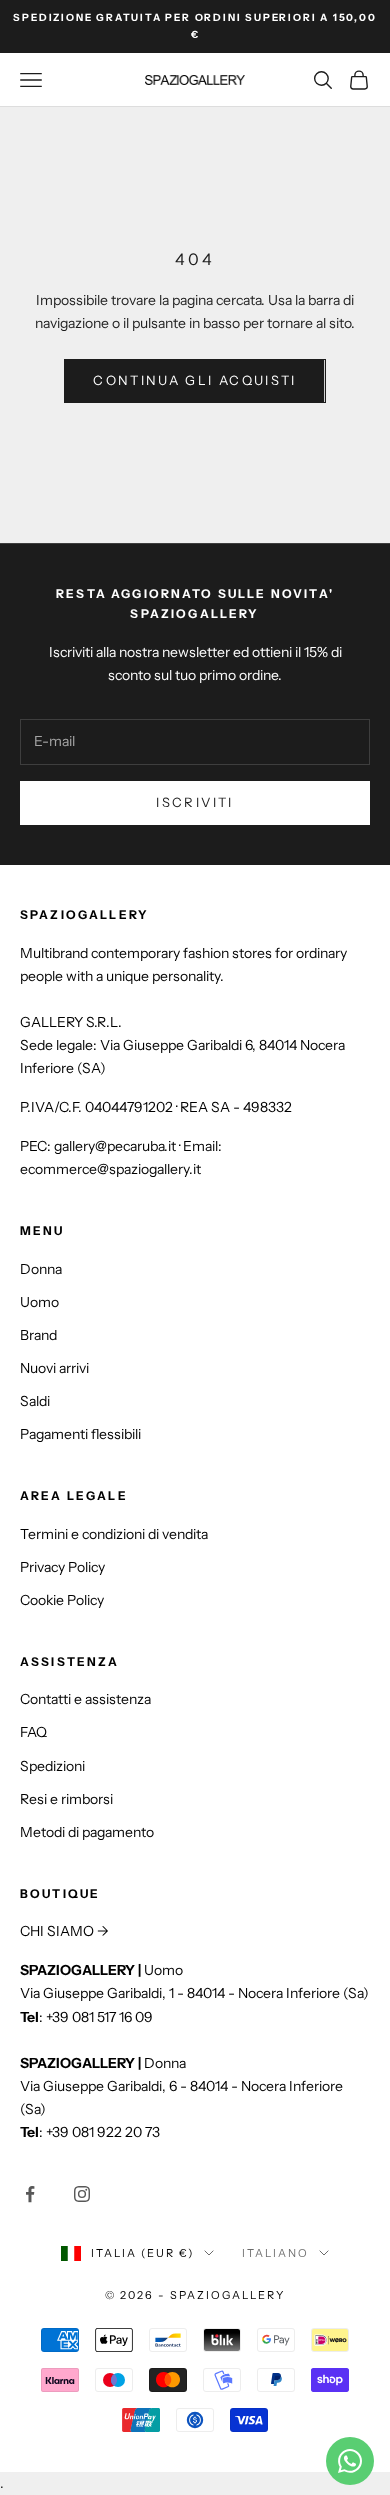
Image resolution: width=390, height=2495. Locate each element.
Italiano (275, 2253)
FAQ (33, 1732)
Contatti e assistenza (85, 1699)
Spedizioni (52, 1766)
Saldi (35, 1401)
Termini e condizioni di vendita (114, 1534)
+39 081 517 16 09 (99, 2017)
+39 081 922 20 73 (103, 2132)
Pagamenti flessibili (80, 1434)
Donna (41, 1269)
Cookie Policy (62, 1600)
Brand (38, 1335)
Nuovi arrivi (54, 1368)
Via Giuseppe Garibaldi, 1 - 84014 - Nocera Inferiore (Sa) (194, 1993)
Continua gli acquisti (194, 380)
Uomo (39, 1302)
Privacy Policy (62, 1567)
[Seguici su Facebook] (30, 2194)
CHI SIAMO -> (64, 1931)
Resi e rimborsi (66, 1799)
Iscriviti (194, 802)
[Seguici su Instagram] (82, 2194)
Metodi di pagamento (87, 1832)
